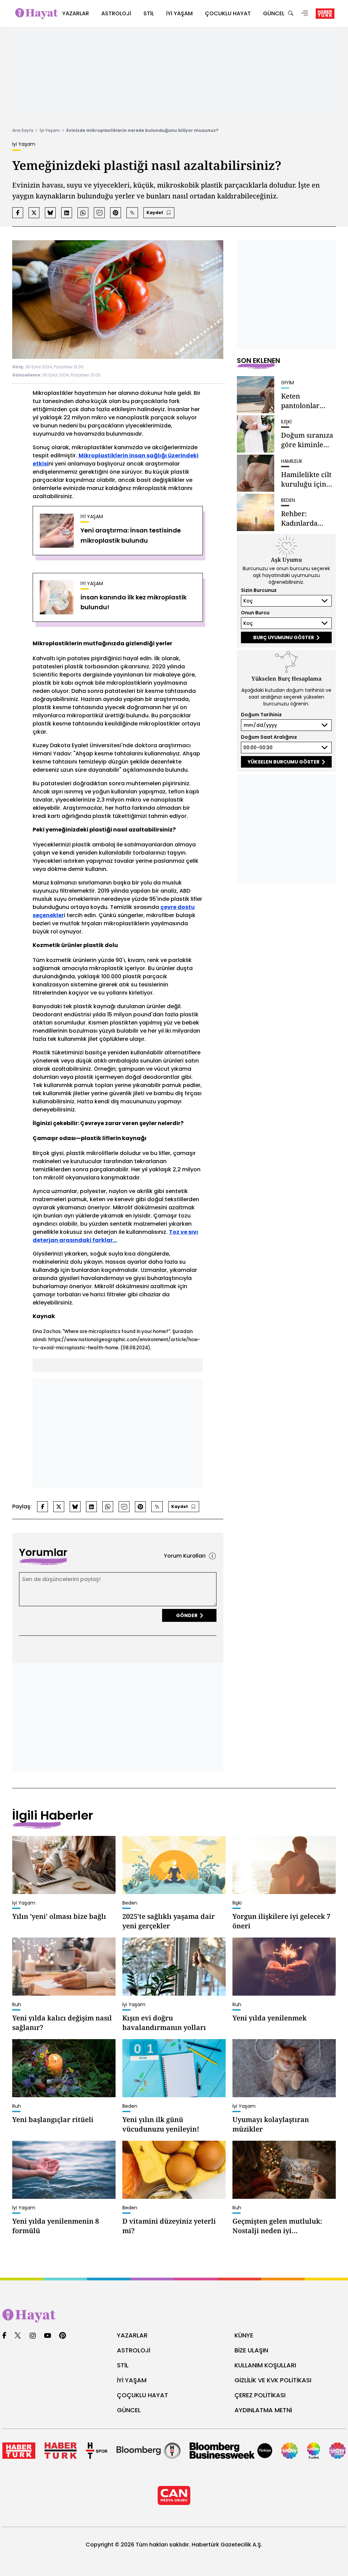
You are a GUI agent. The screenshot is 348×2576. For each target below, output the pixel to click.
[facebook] (4, 2336)
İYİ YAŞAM (132, 2380)
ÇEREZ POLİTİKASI (260, 2395)
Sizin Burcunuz (259, 590)
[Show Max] (337, 2451)
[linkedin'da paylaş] (67, 213)
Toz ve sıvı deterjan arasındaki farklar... (115, 1236)
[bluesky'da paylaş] (50, 213)
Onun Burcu (255, 613)
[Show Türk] (314, 2451)
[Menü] (305, 14)
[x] (18, 2336)
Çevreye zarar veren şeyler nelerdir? (132, 1123)
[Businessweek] (231, 2451)
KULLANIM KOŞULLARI (265, 2365)
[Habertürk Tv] (61, 2451)
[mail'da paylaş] (99, 213)
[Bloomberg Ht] (149, 2451)
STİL (123, 2365)
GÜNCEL (129, 2410)
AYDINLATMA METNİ (263, 2410)
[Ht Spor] (97, 2451)
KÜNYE (244, 2335)
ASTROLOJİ (134, 2350)
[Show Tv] (290, 2451)
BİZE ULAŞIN (251, 2350)
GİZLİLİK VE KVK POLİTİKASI (273, 2380)
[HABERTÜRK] (325, 14)
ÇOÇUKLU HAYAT (143, 2395)
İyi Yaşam (50, 130)
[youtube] (48, 2336)
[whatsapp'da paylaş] (83, 213)
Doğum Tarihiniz (261, 715)
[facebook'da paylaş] (18, 213)
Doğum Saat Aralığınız (269, 737)
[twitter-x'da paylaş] (34, 213)
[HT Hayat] (174, 2316)
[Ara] (291, 14)
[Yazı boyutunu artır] (132, 213)
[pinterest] (63, 2336)
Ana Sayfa (23, 130)
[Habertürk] (19, 2451)
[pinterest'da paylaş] (116, 213)
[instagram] (33, 2336)
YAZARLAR (132, 2335)
